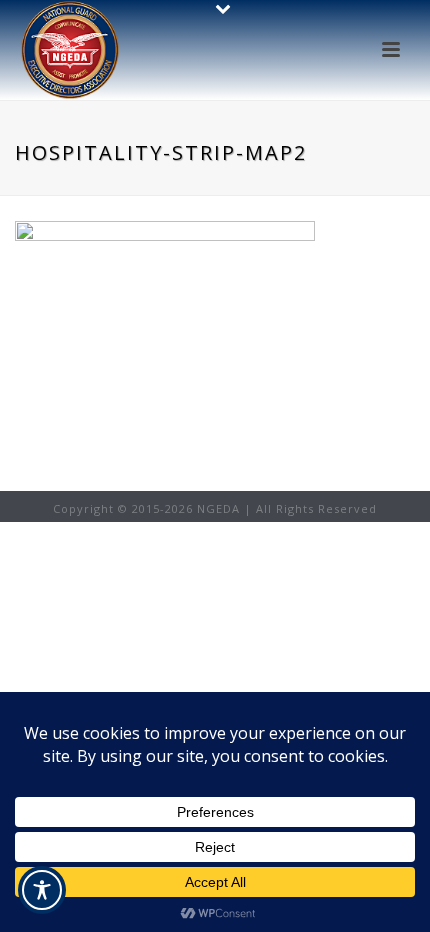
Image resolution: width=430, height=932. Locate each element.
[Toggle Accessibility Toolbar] (42, 890)
